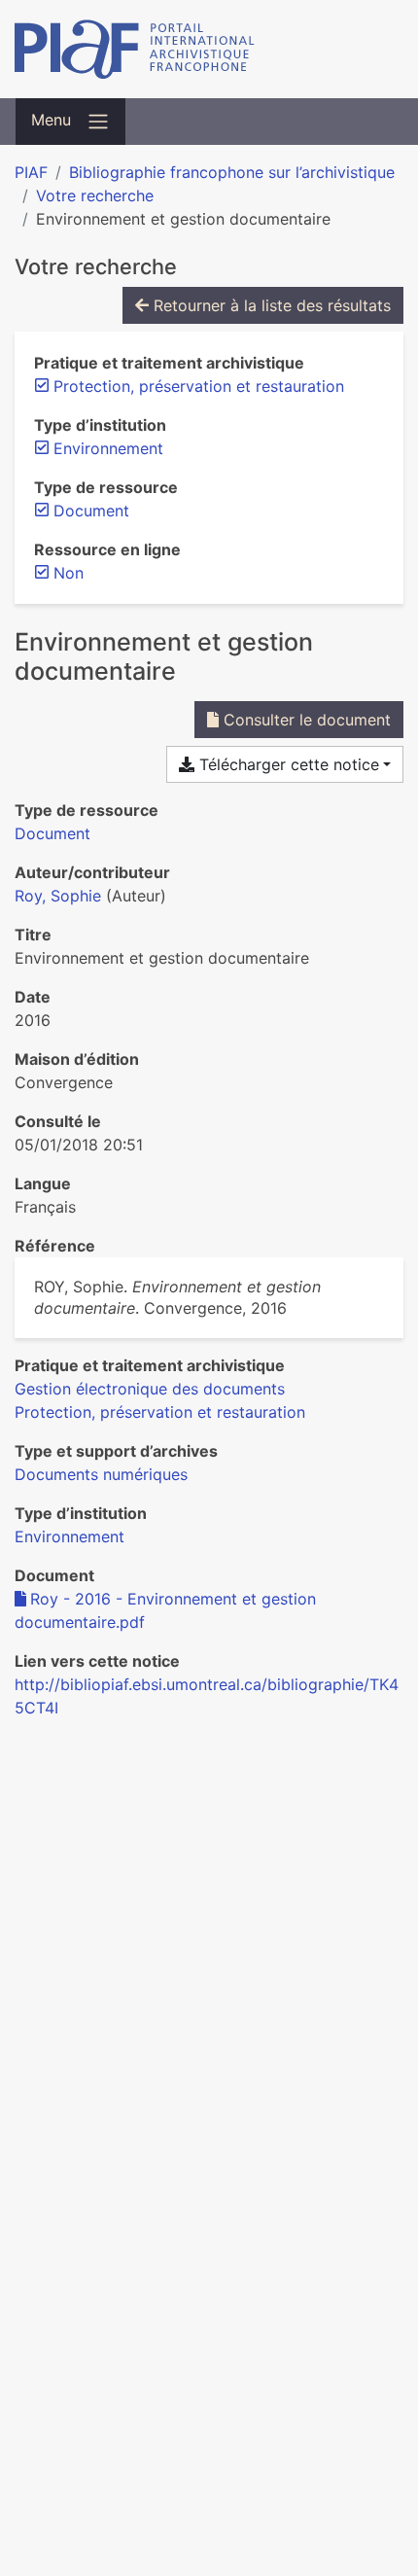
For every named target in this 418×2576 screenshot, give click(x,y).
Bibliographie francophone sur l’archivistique (232, 172)
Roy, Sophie (58, 896)
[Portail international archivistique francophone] (209, 49)
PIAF (31, 172)
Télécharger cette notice (287, 764)
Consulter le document (305, 720)
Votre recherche (95, 195)
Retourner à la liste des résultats (270, 305)
